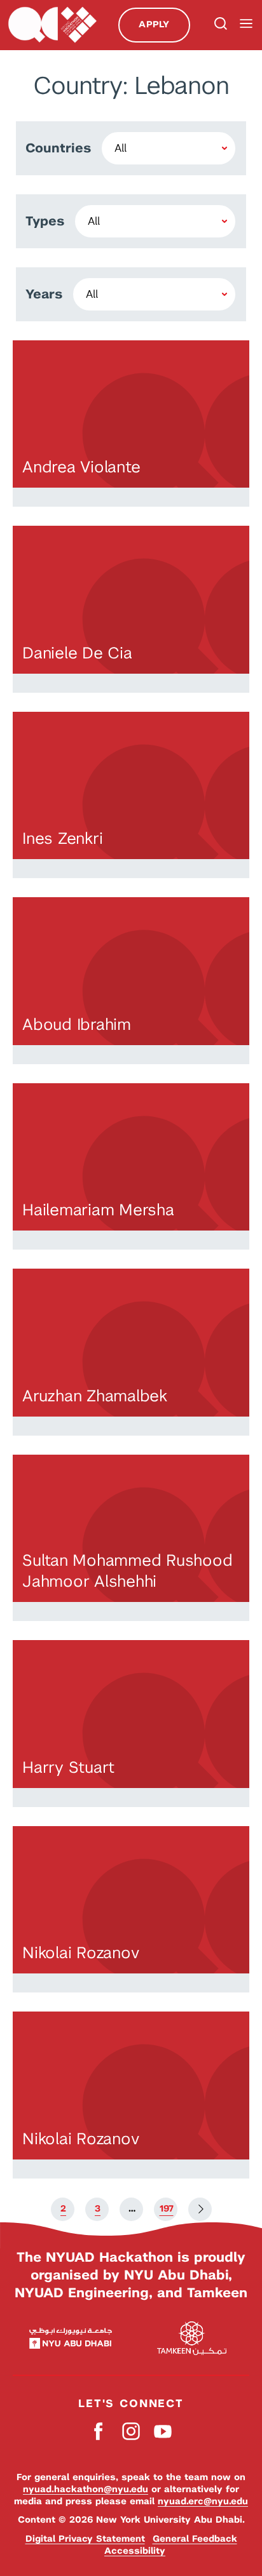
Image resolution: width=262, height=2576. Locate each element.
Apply (154, 24)
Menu (246, 24)
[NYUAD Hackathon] (52, 25)
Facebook (100, 2432)
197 (167, 2208)
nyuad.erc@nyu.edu (203, 2501)
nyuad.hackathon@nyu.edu (86, 2489)
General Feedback (195, 2539)
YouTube (163, 2432)
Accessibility (135, 2551)
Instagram (131, 2432)
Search (219, 25)
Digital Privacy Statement (85, 2539)
